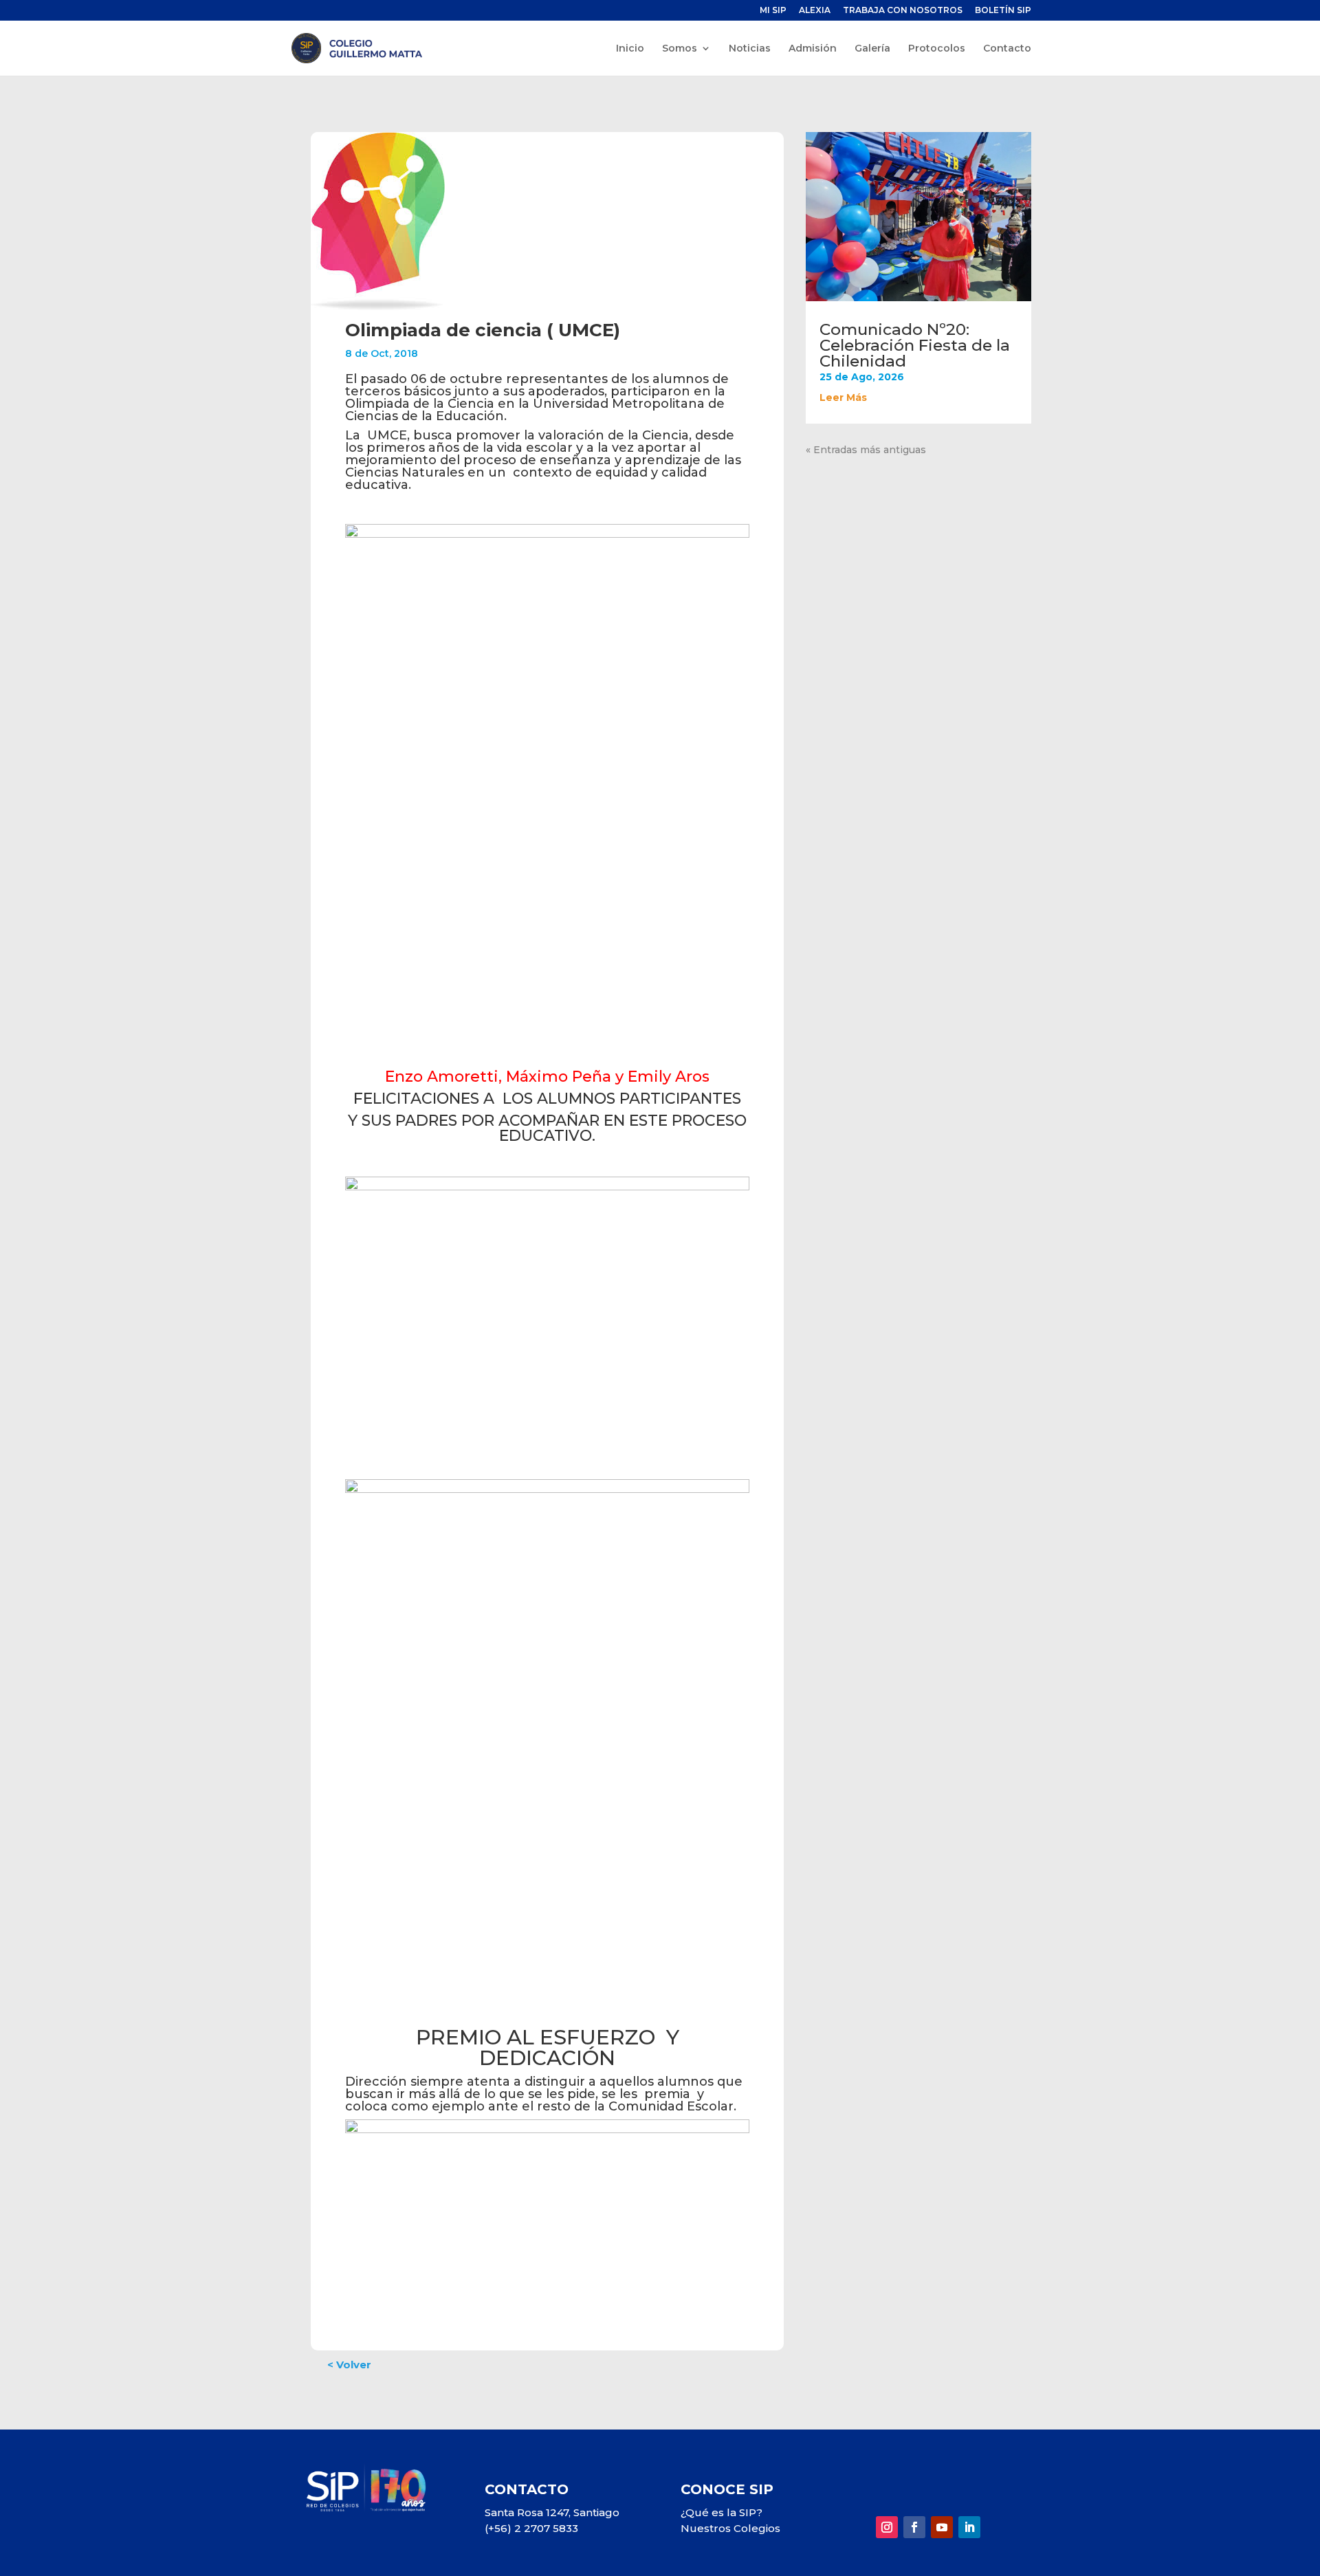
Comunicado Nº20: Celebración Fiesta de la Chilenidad (915, 345)
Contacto (1007, 49)
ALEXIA (815, 11)
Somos (680, 49)
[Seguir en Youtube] (942, 2527)
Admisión (813, 49)
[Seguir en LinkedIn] (969, 2527)
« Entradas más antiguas (866, 450)
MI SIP (773, 11)
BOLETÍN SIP (1003, 11)
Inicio (630, 49)
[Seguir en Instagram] (887, 2527)
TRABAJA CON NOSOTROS (903, 11)
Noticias (750, 49)
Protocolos (937, 49)
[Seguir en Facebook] (914, 2527)
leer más (843, 397)
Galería (872, 49)
